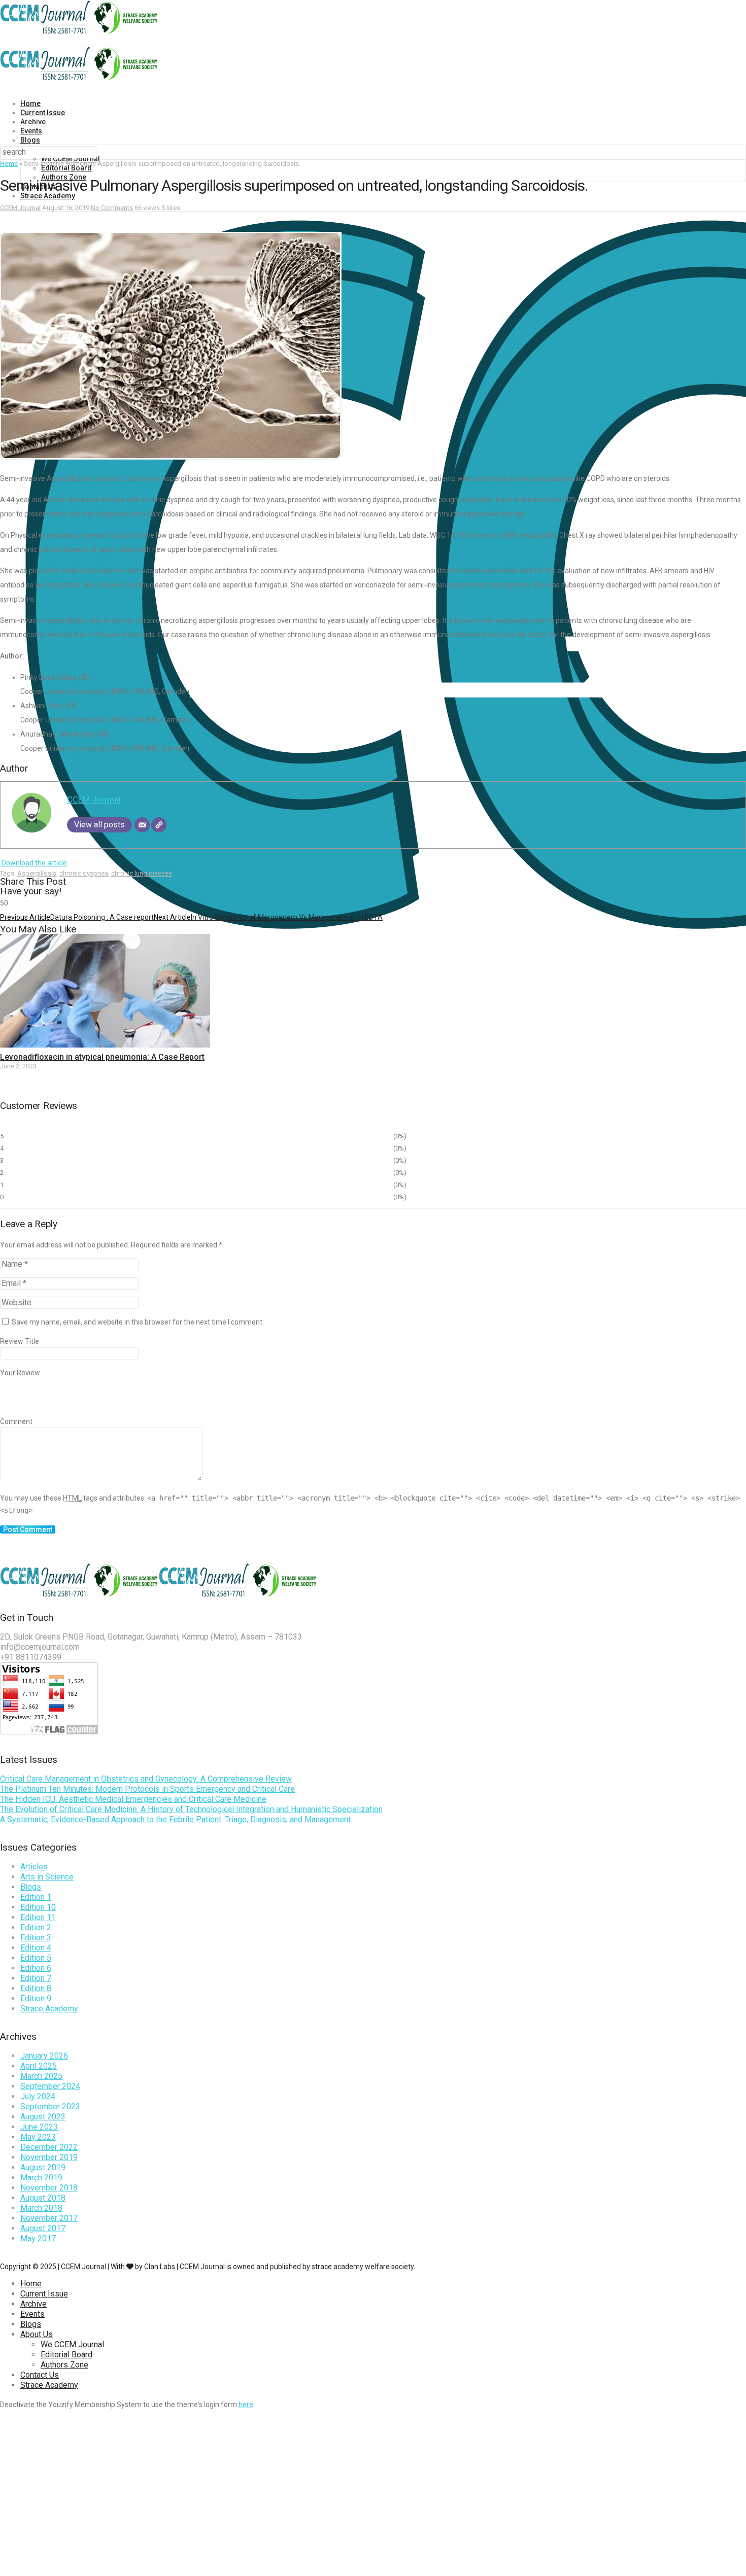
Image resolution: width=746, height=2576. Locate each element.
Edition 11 (38, 1917)
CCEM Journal (20, 208)
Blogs (30, 140)
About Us (37, 2334)
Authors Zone (64, 2365)
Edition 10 (38, 1907)
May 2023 (38, 2137)
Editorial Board (66, 168)
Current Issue (43, 113)
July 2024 (38, 2096)
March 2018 (41, 2208)
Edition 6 (36, 1968)
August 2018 (43, 2198)
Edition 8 (36, 1988)
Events (31, 131)
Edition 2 (36, 1927)
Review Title (20, 1341)
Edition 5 (36, 1958)
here (246, 2405)
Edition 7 (36, 1978)
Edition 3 (36, 1938)
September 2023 (50, 2107)
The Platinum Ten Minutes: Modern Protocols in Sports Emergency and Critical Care (147, 1789)
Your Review (20, 1373)
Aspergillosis (37, 873)
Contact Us (40, 2375)
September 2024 (50, 2086)
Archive (33, 122)
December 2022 (49, 2147)
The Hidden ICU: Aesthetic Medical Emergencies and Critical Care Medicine (133, 1799)
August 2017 (43, 2228)
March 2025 (41, 2076)
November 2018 (49, 2188)
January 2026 (44, 2056)
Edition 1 (36, 1897)
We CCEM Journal (72, 2344)
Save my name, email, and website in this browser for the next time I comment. (138, 1322)
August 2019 (43, 2167)
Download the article (33, 863)
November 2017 (49, 2218)
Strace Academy (48, 196)
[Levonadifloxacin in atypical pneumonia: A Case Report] (105, 1045)
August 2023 (43, 2117)
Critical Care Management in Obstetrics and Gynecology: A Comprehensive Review (146, 1779)
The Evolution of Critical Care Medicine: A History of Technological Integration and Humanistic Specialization (191, 1809)
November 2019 (49, 2157)
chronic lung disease (142, 873)
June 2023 (39, 2127)
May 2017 (38, 2238)
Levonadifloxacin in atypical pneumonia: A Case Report (102, 1057)
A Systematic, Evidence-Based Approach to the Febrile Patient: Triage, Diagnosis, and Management (175, 1819)
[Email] (142, 825)
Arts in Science (47, 1877)
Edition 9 (36, 1998)
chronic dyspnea (84, 873)
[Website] (159, 825)
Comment (16, 1421)
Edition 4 (36, 1948)
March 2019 (41, 2178)
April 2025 (39, 2066)
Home (30, 103)
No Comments (112, 208)
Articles (34, 1867)
